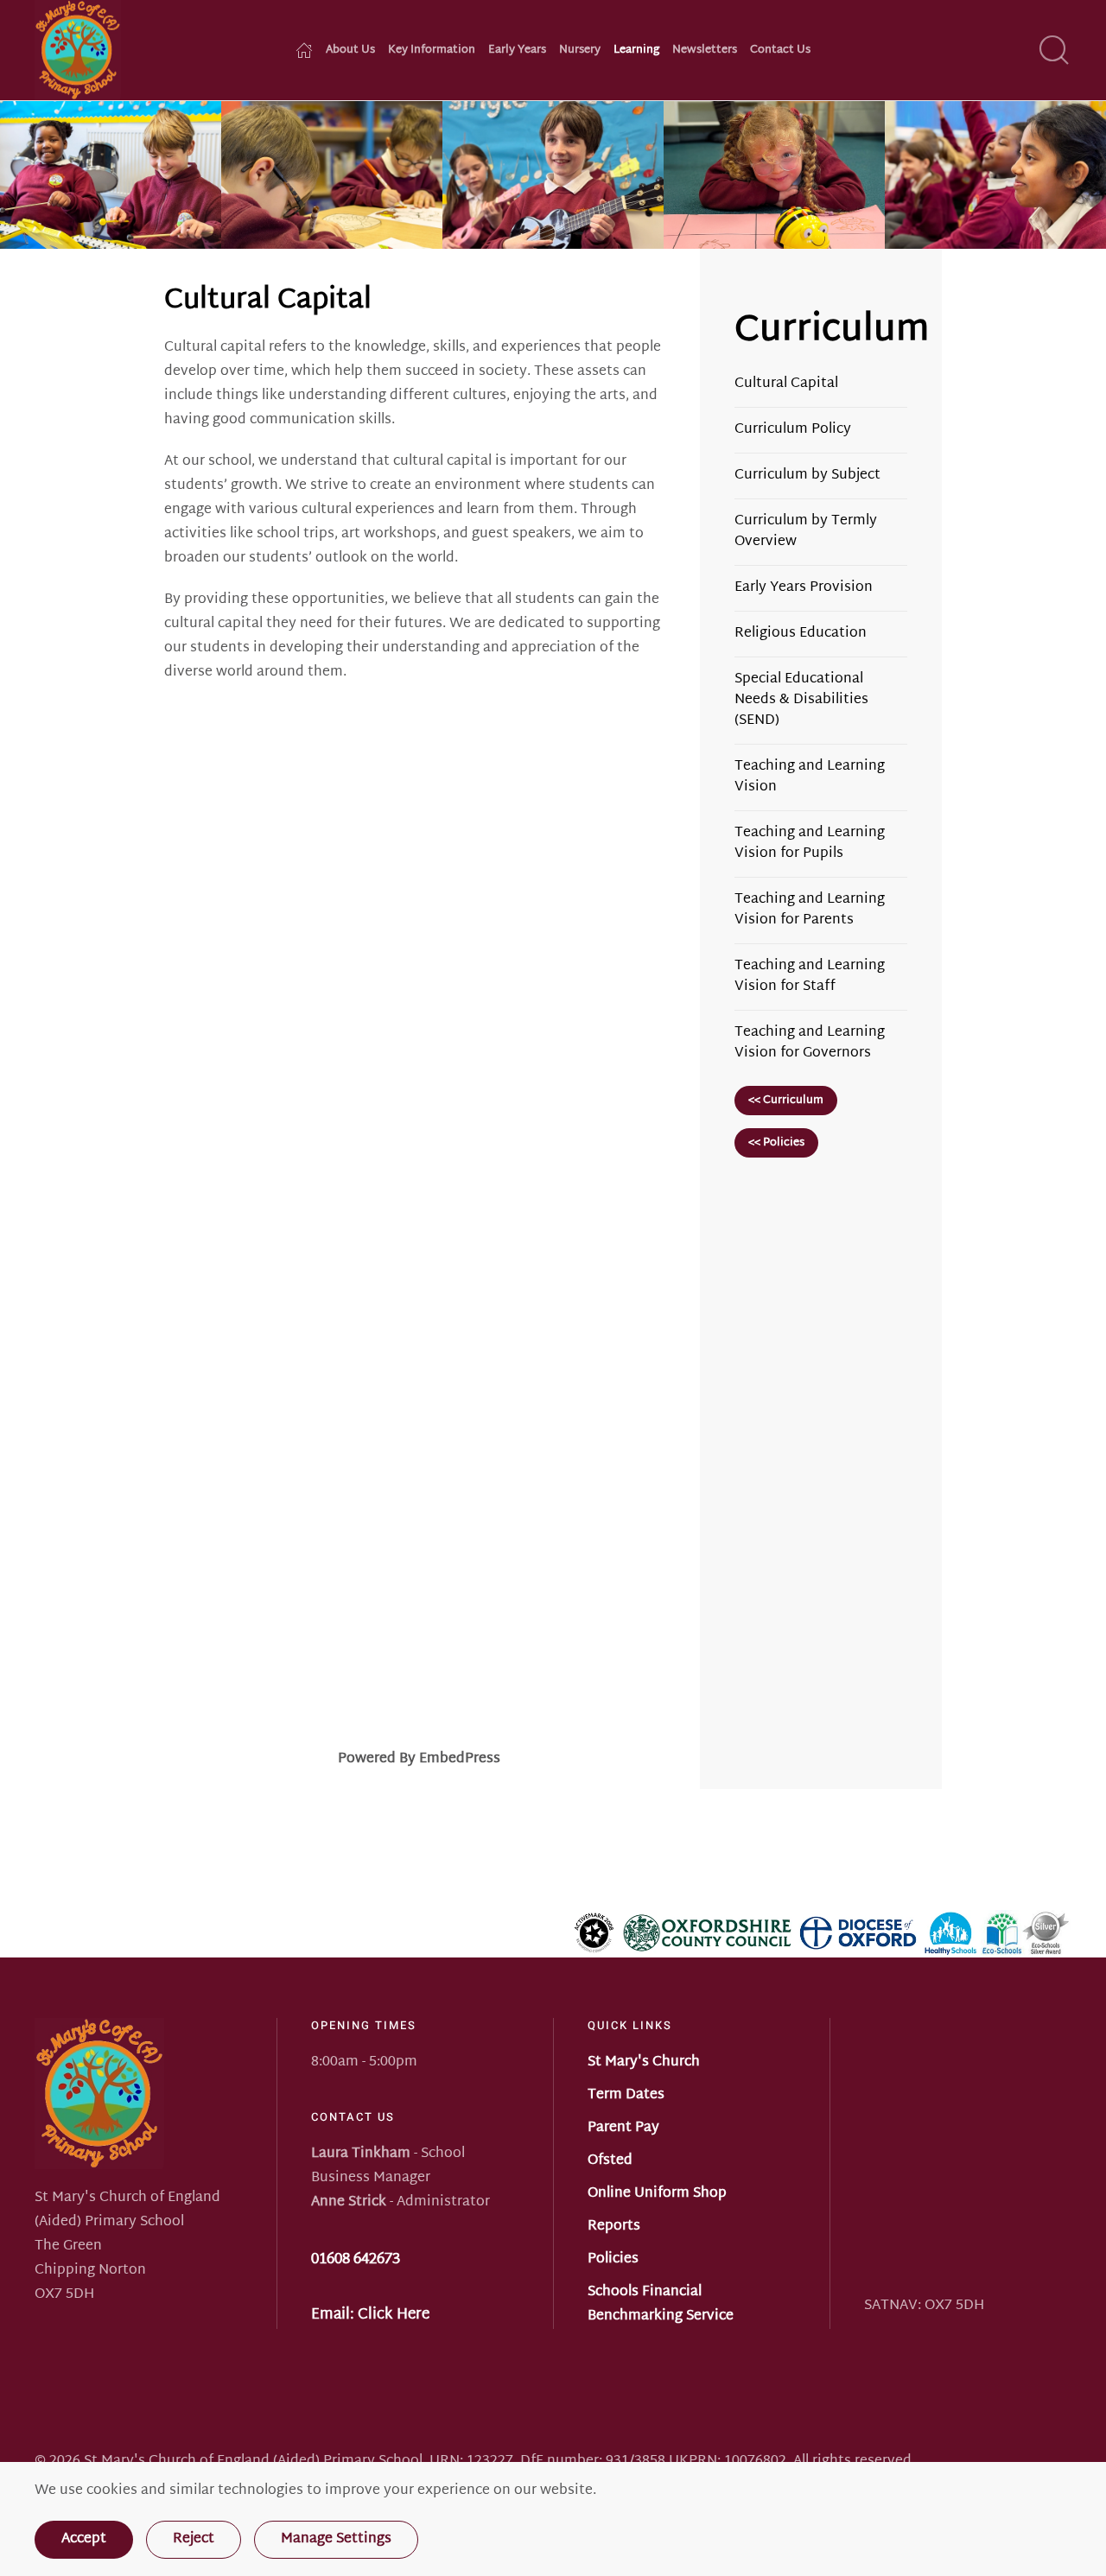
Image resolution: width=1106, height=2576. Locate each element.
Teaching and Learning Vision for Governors (810, 1043)
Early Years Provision (804, 588)
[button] (1054, 50)
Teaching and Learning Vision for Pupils (810, 844)
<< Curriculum (786, 1101)
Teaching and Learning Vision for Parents (810, 910)
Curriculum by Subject (807, 476)
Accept (84, 2539)
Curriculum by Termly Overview (806, 532)
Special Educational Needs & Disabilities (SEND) (801, 700)
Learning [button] (636, 51)
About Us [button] (350, 51)
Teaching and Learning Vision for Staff (810, 977)
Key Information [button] (432, 51)
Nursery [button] (580, 51)
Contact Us (780, 51)
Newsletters (705, 51)
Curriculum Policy (793, 430)
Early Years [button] (517, 51)
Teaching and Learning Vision (810, 777)
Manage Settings (336, 2539)
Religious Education (801, 634)
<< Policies (776, 1143)
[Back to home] (78, 50)
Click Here (394, 2315)
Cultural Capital (786, 384)
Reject (194, 2539)
